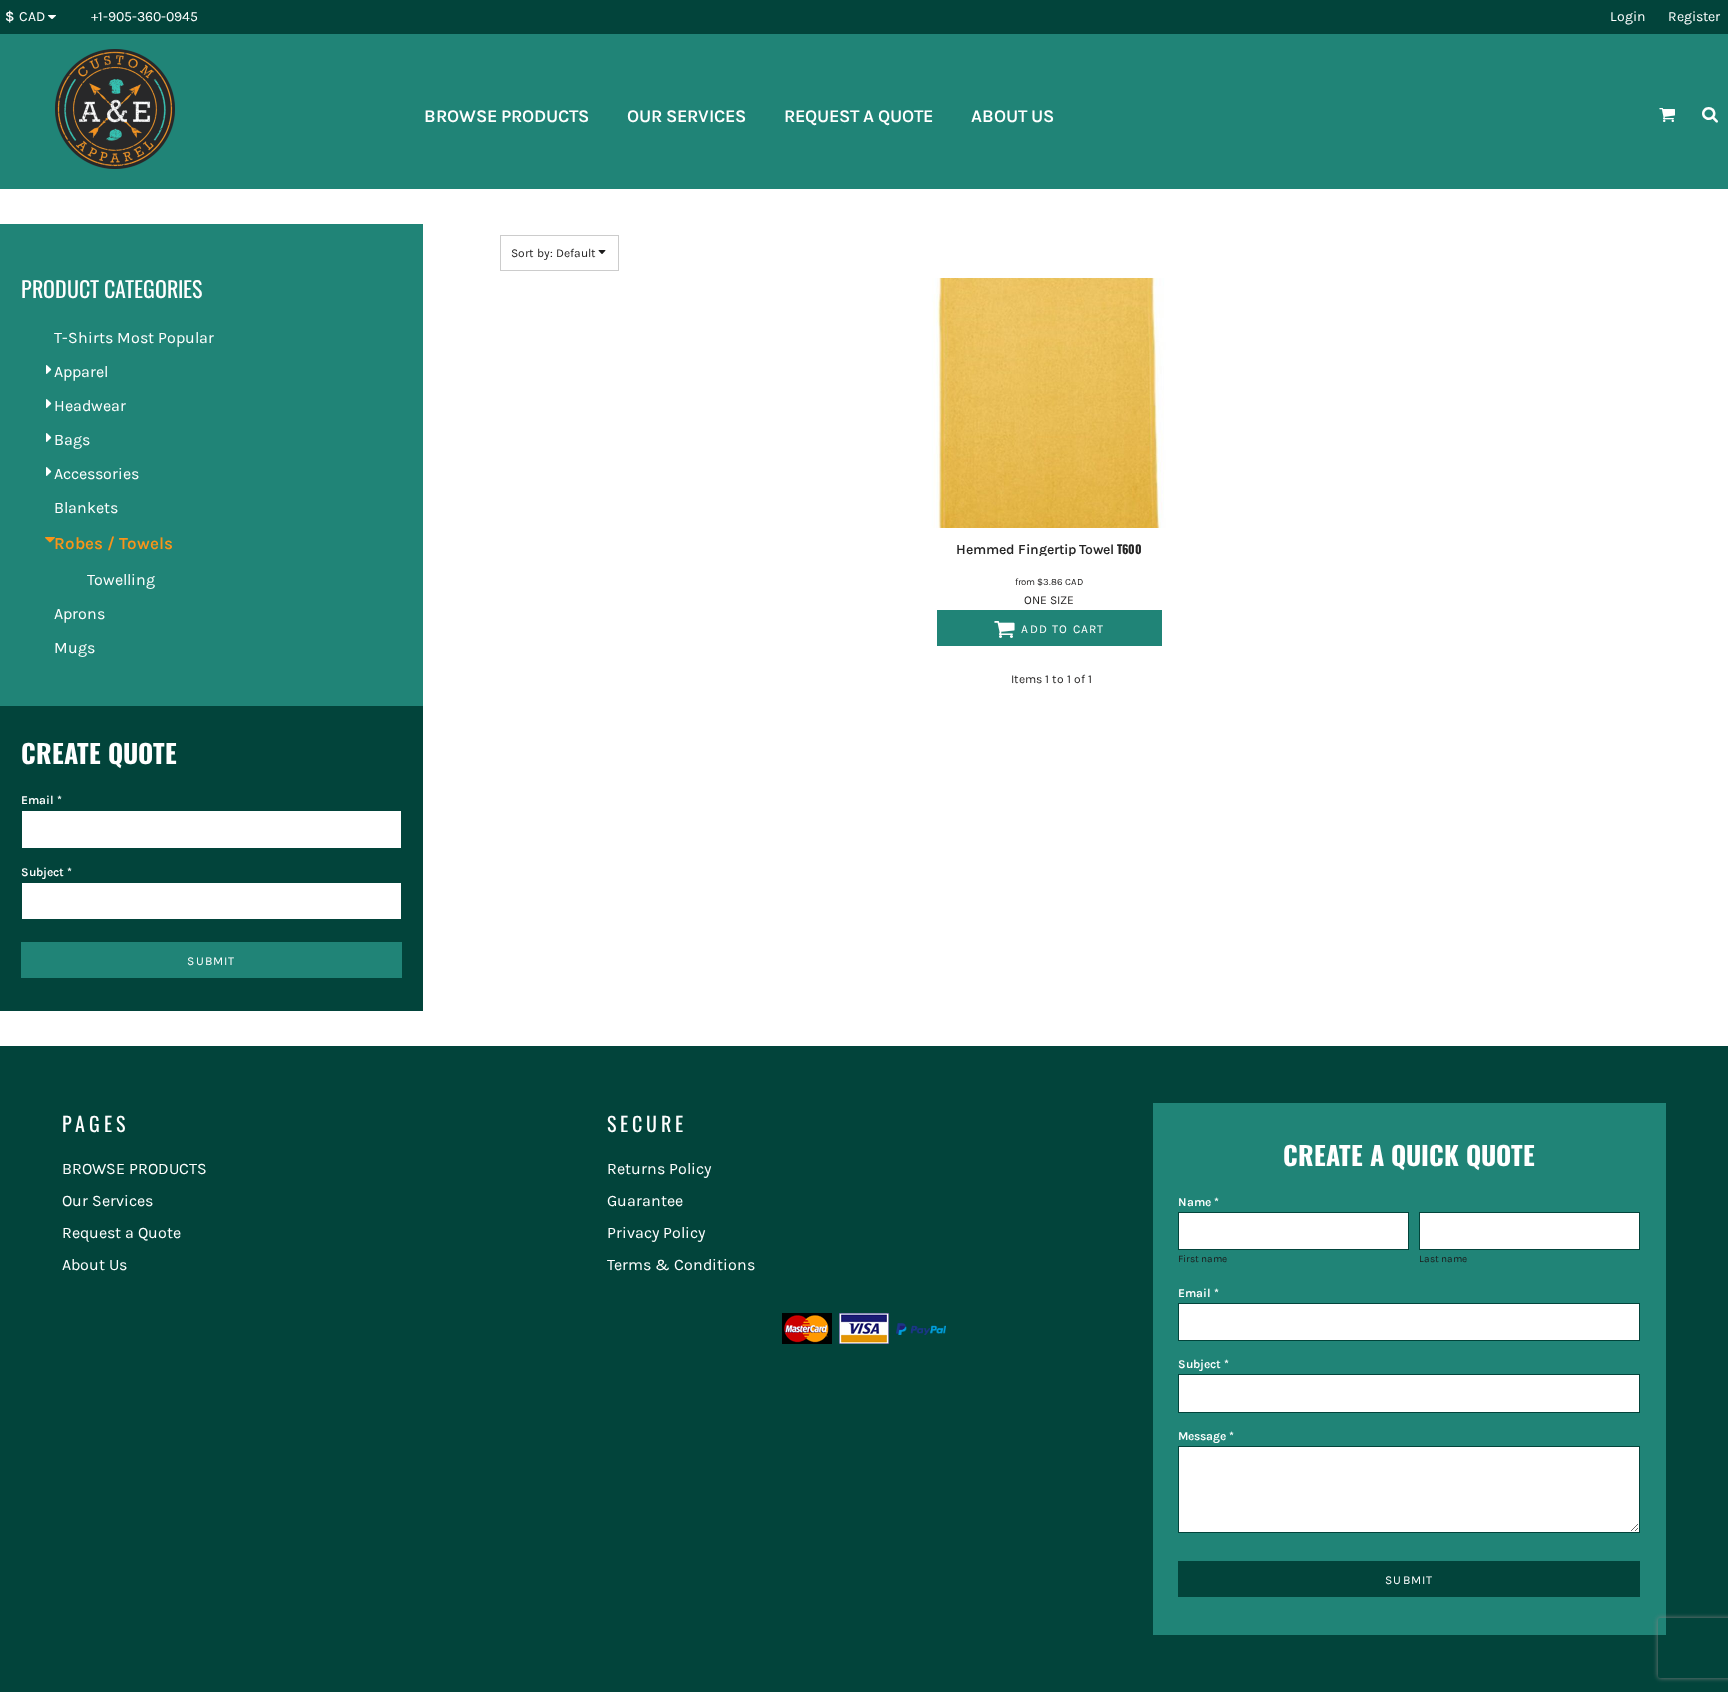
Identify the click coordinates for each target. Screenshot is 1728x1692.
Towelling (121, 579)
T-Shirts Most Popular (134, 337)
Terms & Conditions (681, 1264)
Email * (41, 800)
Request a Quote (121, 1232)
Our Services (107, 1200)
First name (1202, 1259)
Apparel (81, 371)
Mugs (74, 647)
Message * (1206, 1436)
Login (1627, 16)
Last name (1443, 1259)
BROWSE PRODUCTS (134, 1168)
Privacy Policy (656, 1232)
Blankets (86, 507)
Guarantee (645, 1200)
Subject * (46, 872)
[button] (35, 17)
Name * (1198, 1202)
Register (1694, 16)
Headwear (90, 405)
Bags (72, 439)
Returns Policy (659, 1168)
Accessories (96, 473)
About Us (94, 1264)
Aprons (79, 613)
